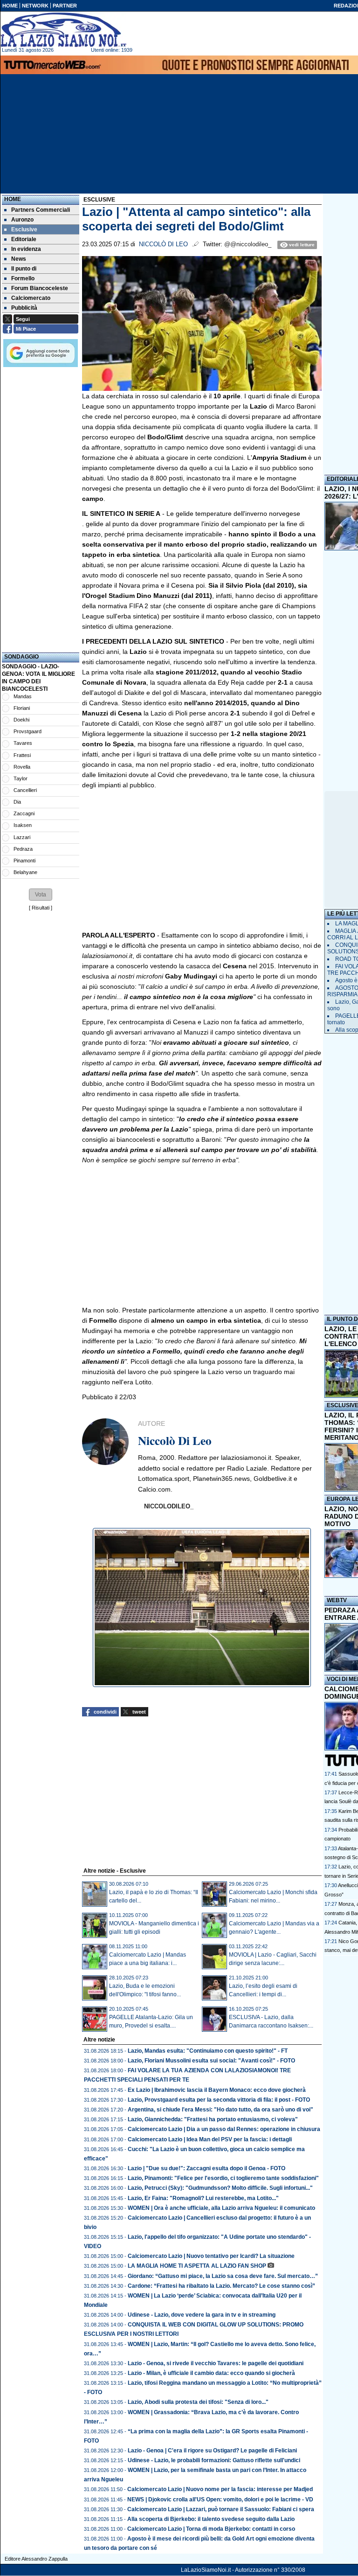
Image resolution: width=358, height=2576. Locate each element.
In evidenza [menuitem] (26, 249)
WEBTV (337, 1600)
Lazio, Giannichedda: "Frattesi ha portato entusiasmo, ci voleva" (213, 2119)
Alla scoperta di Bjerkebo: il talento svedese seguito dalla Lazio (211, 2519)
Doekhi (21, 720)
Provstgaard (28, 731)
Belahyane (25, 872)
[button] (41, 895)
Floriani (22, 708)
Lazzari (22, 837)
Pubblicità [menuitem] (24, 308)
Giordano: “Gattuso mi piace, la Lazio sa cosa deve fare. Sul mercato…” (223, 2276)
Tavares (23, 743)
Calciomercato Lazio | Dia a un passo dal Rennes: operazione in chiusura (224, 2129)
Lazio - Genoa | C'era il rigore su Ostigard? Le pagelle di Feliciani (212, 2451)
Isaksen (23, 825)
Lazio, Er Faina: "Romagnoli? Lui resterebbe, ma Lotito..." (203, 2198)
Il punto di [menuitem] (24, 269)
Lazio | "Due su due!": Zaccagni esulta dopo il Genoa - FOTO (207, 2168)
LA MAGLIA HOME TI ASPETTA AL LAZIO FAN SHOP (197, 2266)
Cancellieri (25, 790)
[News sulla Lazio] (63, 30)
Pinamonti (24, 861)
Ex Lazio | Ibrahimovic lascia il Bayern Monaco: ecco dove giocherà (217, 2090)
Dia (17, 802)
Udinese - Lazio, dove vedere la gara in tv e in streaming (202, 2315)
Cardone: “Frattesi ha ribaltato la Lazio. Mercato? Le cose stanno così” (221, 2286)
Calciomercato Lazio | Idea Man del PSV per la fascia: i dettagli (210, 2139)
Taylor (21, 778)
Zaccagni (24, 813)
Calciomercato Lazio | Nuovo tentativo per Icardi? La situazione (211, 2256)
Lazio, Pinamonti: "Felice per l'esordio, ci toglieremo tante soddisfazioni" (223, 2178)
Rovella (22, 767)
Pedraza (23, 849)
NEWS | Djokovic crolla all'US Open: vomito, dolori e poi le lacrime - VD (220, 2500)
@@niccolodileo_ (248, 244)
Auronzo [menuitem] (22, 220)
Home (13, 199)
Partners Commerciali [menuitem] (41, 210)
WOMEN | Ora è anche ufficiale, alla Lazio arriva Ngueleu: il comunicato (221, 2208)
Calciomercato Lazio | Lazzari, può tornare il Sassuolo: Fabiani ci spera (221, 2509)
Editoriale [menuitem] (24, 239)
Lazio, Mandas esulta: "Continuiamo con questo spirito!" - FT (208, 2051)
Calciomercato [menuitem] (31, 298)
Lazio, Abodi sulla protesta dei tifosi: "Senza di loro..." (198, 2402)
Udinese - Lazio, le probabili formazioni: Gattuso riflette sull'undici (214, 2460)
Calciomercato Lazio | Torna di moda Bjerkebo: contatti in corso (211, 2529)
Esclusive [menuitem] (24, 229)
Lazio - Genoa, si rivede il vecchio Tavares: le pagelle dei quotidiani (216, 2363)
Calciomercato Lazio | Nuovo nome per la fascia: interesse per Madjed (220, 2489)
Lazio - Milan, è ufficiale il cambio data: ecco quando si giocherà (211, 2373)
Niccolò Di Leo (163, 244)
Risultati (41, 908)
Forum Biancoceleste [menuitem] (40, 288)
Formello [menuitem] (23, 278)
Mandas (23, 696)
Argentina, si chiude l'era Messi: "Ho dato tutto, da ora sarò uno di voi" (220, 2110)
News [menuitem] (19, 259)
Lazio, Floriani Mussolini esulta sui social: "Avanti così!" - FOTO (211, 2061)
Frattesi (22, 755)
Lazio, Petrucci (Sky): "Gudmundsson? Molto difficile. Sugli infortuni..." (220, 2188)
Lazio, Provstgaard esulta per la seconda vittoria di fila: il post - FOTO (219, 2100)
